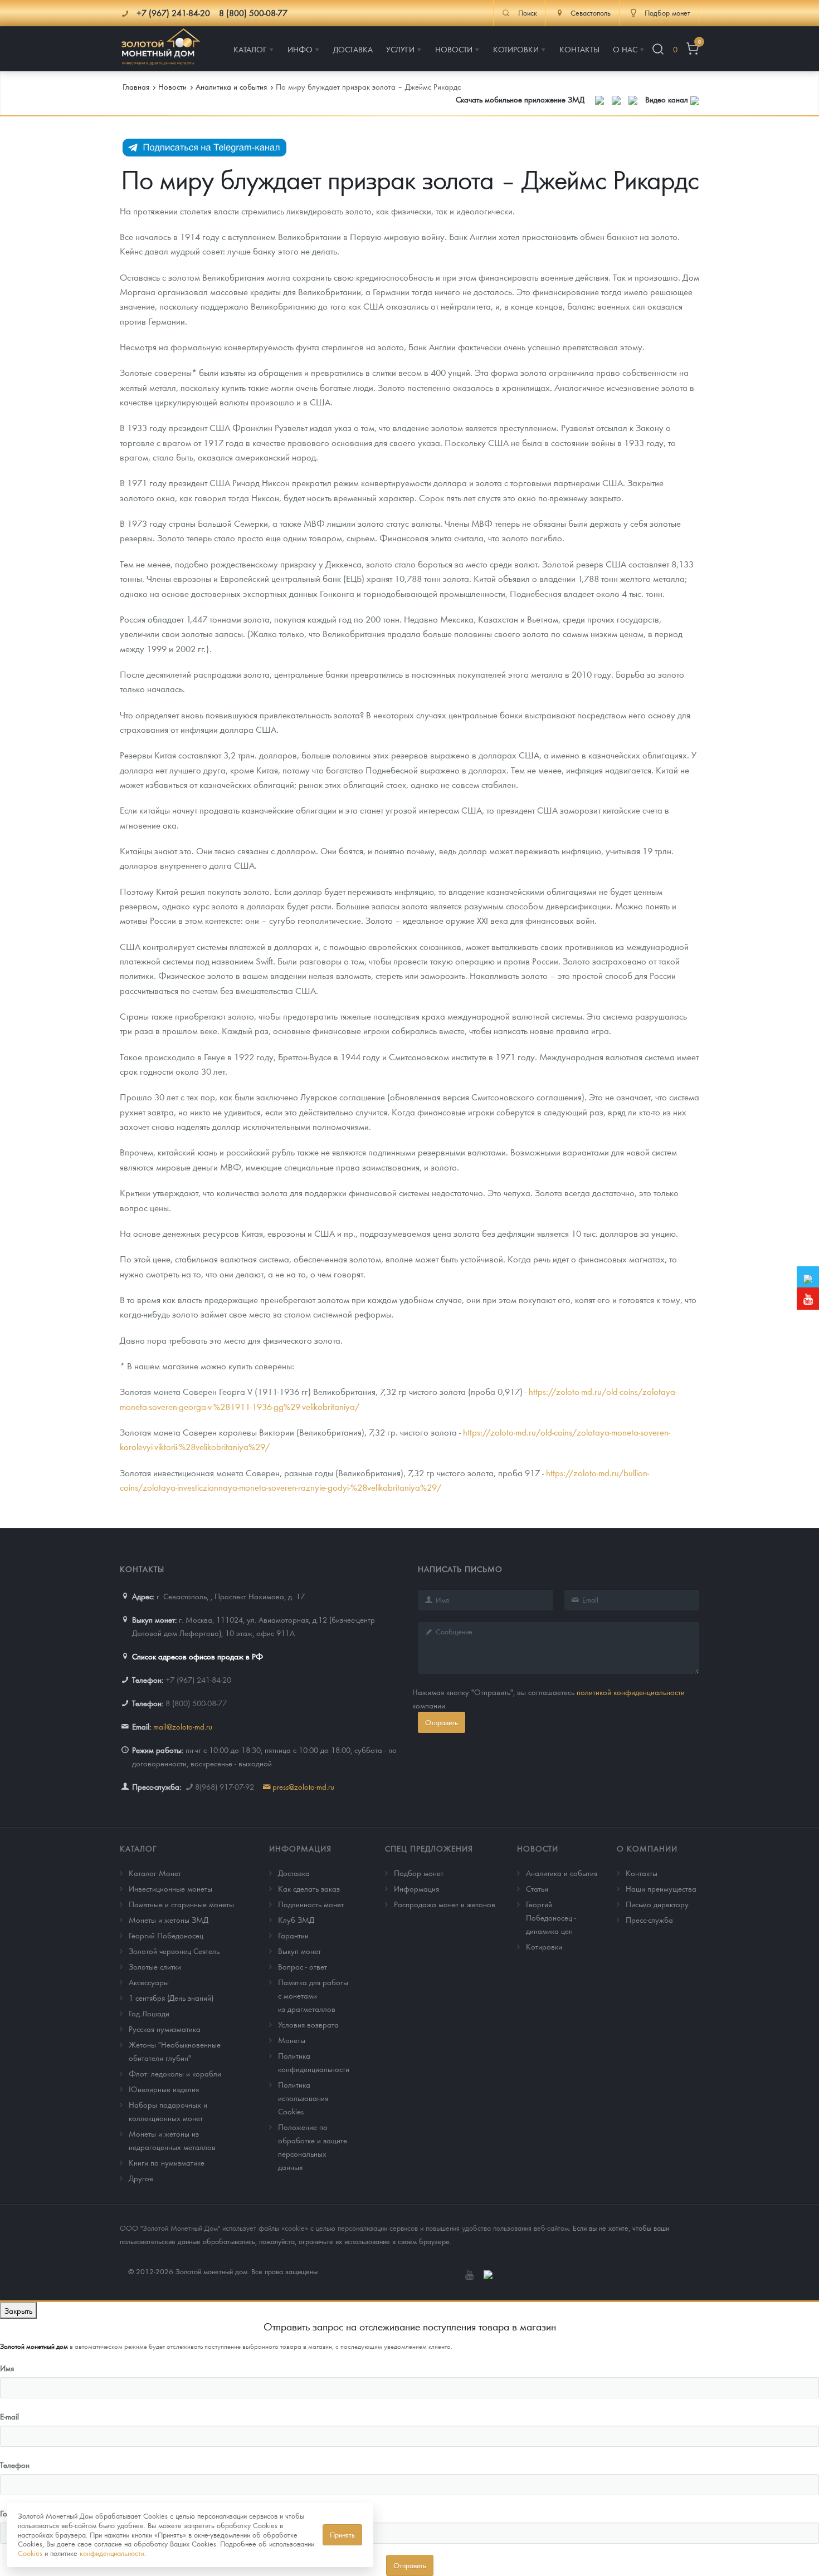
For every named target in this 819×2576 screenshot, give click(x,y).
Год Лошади (149, 2013)
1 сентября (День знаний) (171, 1997)
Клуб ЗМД (296, 1919)
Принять (342, 2535)
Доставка (294, 1873)
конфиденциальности (112, 2553)
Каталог (138, 1848)
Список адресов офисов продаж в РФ (198, 1656)
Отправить (442, 1722)
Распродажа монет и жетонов (445, 1904)
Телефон (15, 2465)
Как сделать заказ (309, 1888)
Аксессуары (149, 1982)
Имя (7, 2368)
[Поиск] (658, 49)
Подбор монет (419, 1873)
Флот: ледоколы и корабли (175, 2073)
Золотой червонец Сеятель (174, 1951)
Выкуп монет (299, 1951)
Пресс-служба (649, 1919)
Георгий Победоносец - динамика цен (551, 1917)
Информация (300, 1848)
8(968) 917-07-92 (225, 1786)
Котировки (544, 1946)
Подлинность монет (311, 1904)
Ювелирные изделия (164, 2089)
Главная (136, 86)
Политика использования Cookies (303, 2098)
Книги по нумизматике (167, 2162)
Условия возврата (308, 2024)
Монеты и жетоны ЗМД (169, 1919)
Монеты (292, 2040)
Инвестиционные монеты (170, 1888)
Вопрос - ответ (303, 1966)
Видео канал (668, 99)
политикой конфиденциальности (631, 1692)
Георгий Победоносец (166, 1935)
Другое (141, 2178)
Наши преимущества (661, 1888)
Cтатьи (537, 1888)
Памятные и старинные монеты (181, 1904)
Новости (538, 1848)
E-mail (9, 2416)
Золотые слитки (155, 1966)
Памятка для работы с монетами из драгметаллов (313, 1995)
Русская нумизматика (165, 2029)
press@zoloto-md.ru (303, 1786)
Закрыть (18, 2310)
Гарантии (293, 1935)
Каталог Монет (155, 1873)
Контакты (642, 1873)
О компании (647, 1848)
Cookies (30, 2553)
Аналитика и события (562, 1873)
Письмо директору (657, 1904)
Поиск (528, 13)
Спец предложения (429, 1848)
